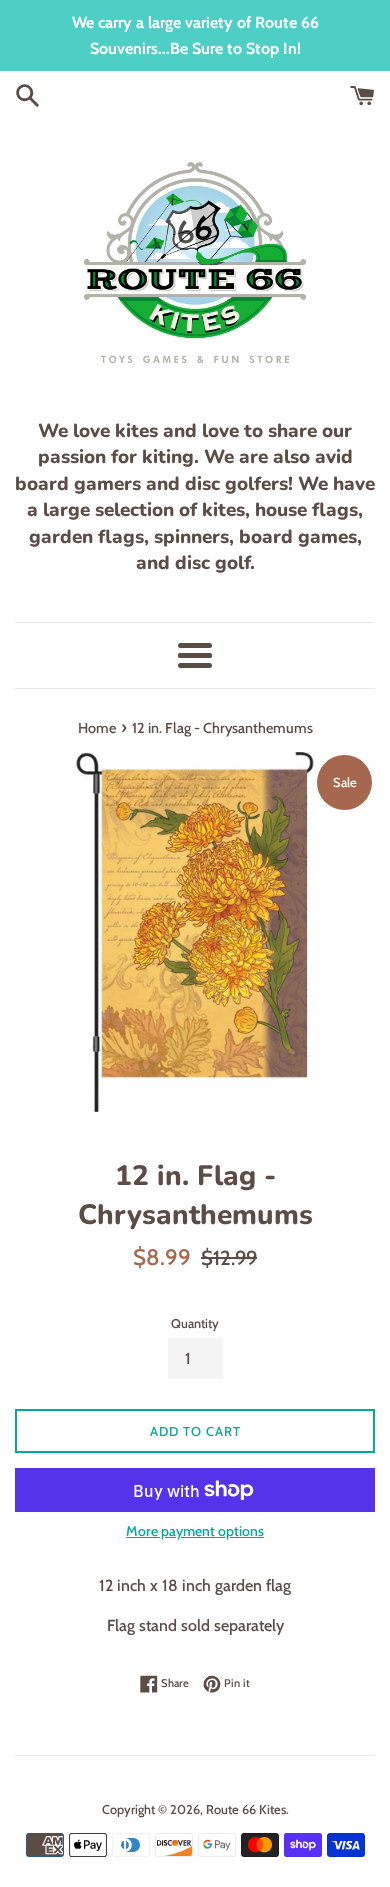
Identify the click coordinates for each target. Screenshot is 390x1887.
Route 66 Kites (246, 1809)
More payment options (195, 1531)
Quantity (195, 1323)
